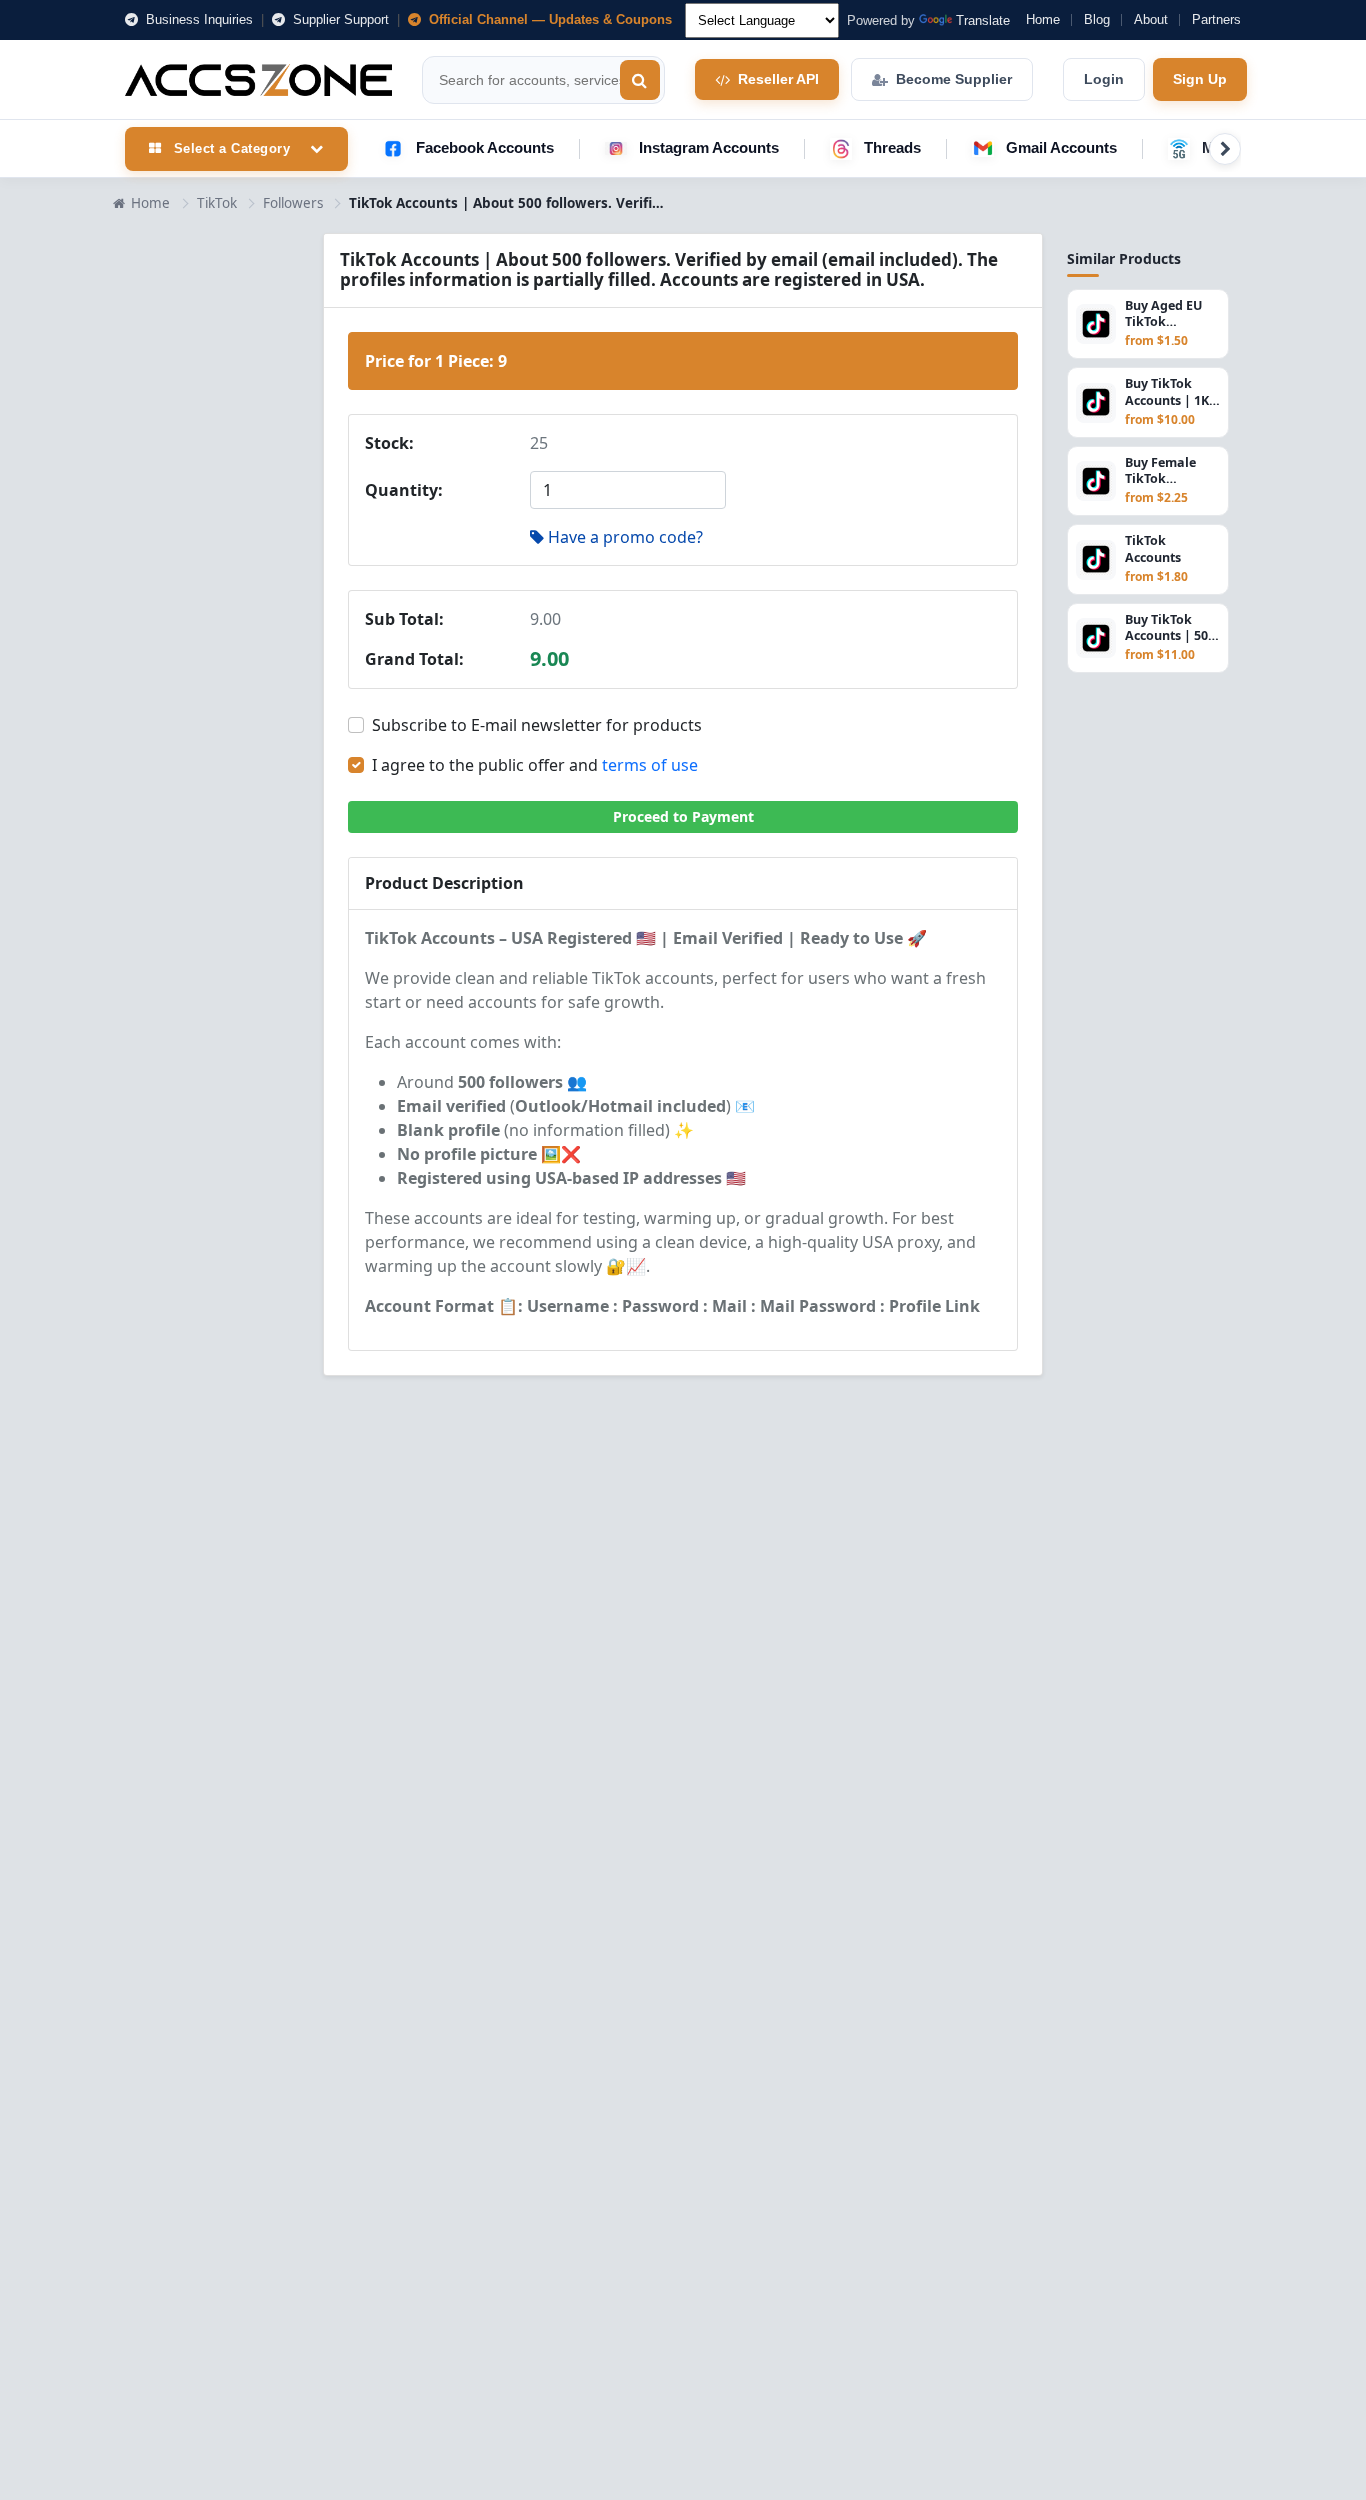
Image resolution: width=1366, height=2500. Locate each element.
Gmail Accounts (1061, 147)
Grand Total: (414, 659)
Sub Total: (404, 619)
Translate (983, 20)
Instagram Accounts (709, 147)
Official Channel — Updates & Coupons (548, 19)
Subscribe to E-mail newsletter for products (537, 725)
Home (1043, 19)
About (1151, 19)
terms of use (650, 765)
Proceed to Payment (683, 816)
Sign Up (1200, 79)
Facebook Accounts (485, 147)
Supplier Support (339, 19)
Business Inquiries (197, 19)
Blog (1097, 19)
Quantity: (404, 490)
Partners (1216, 19)
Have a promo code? (625, 537)
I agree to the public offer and (535, 765)
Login (1104, 79)
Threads (892, 147)
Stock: (389, 443)
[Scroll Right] (1225, 149)
